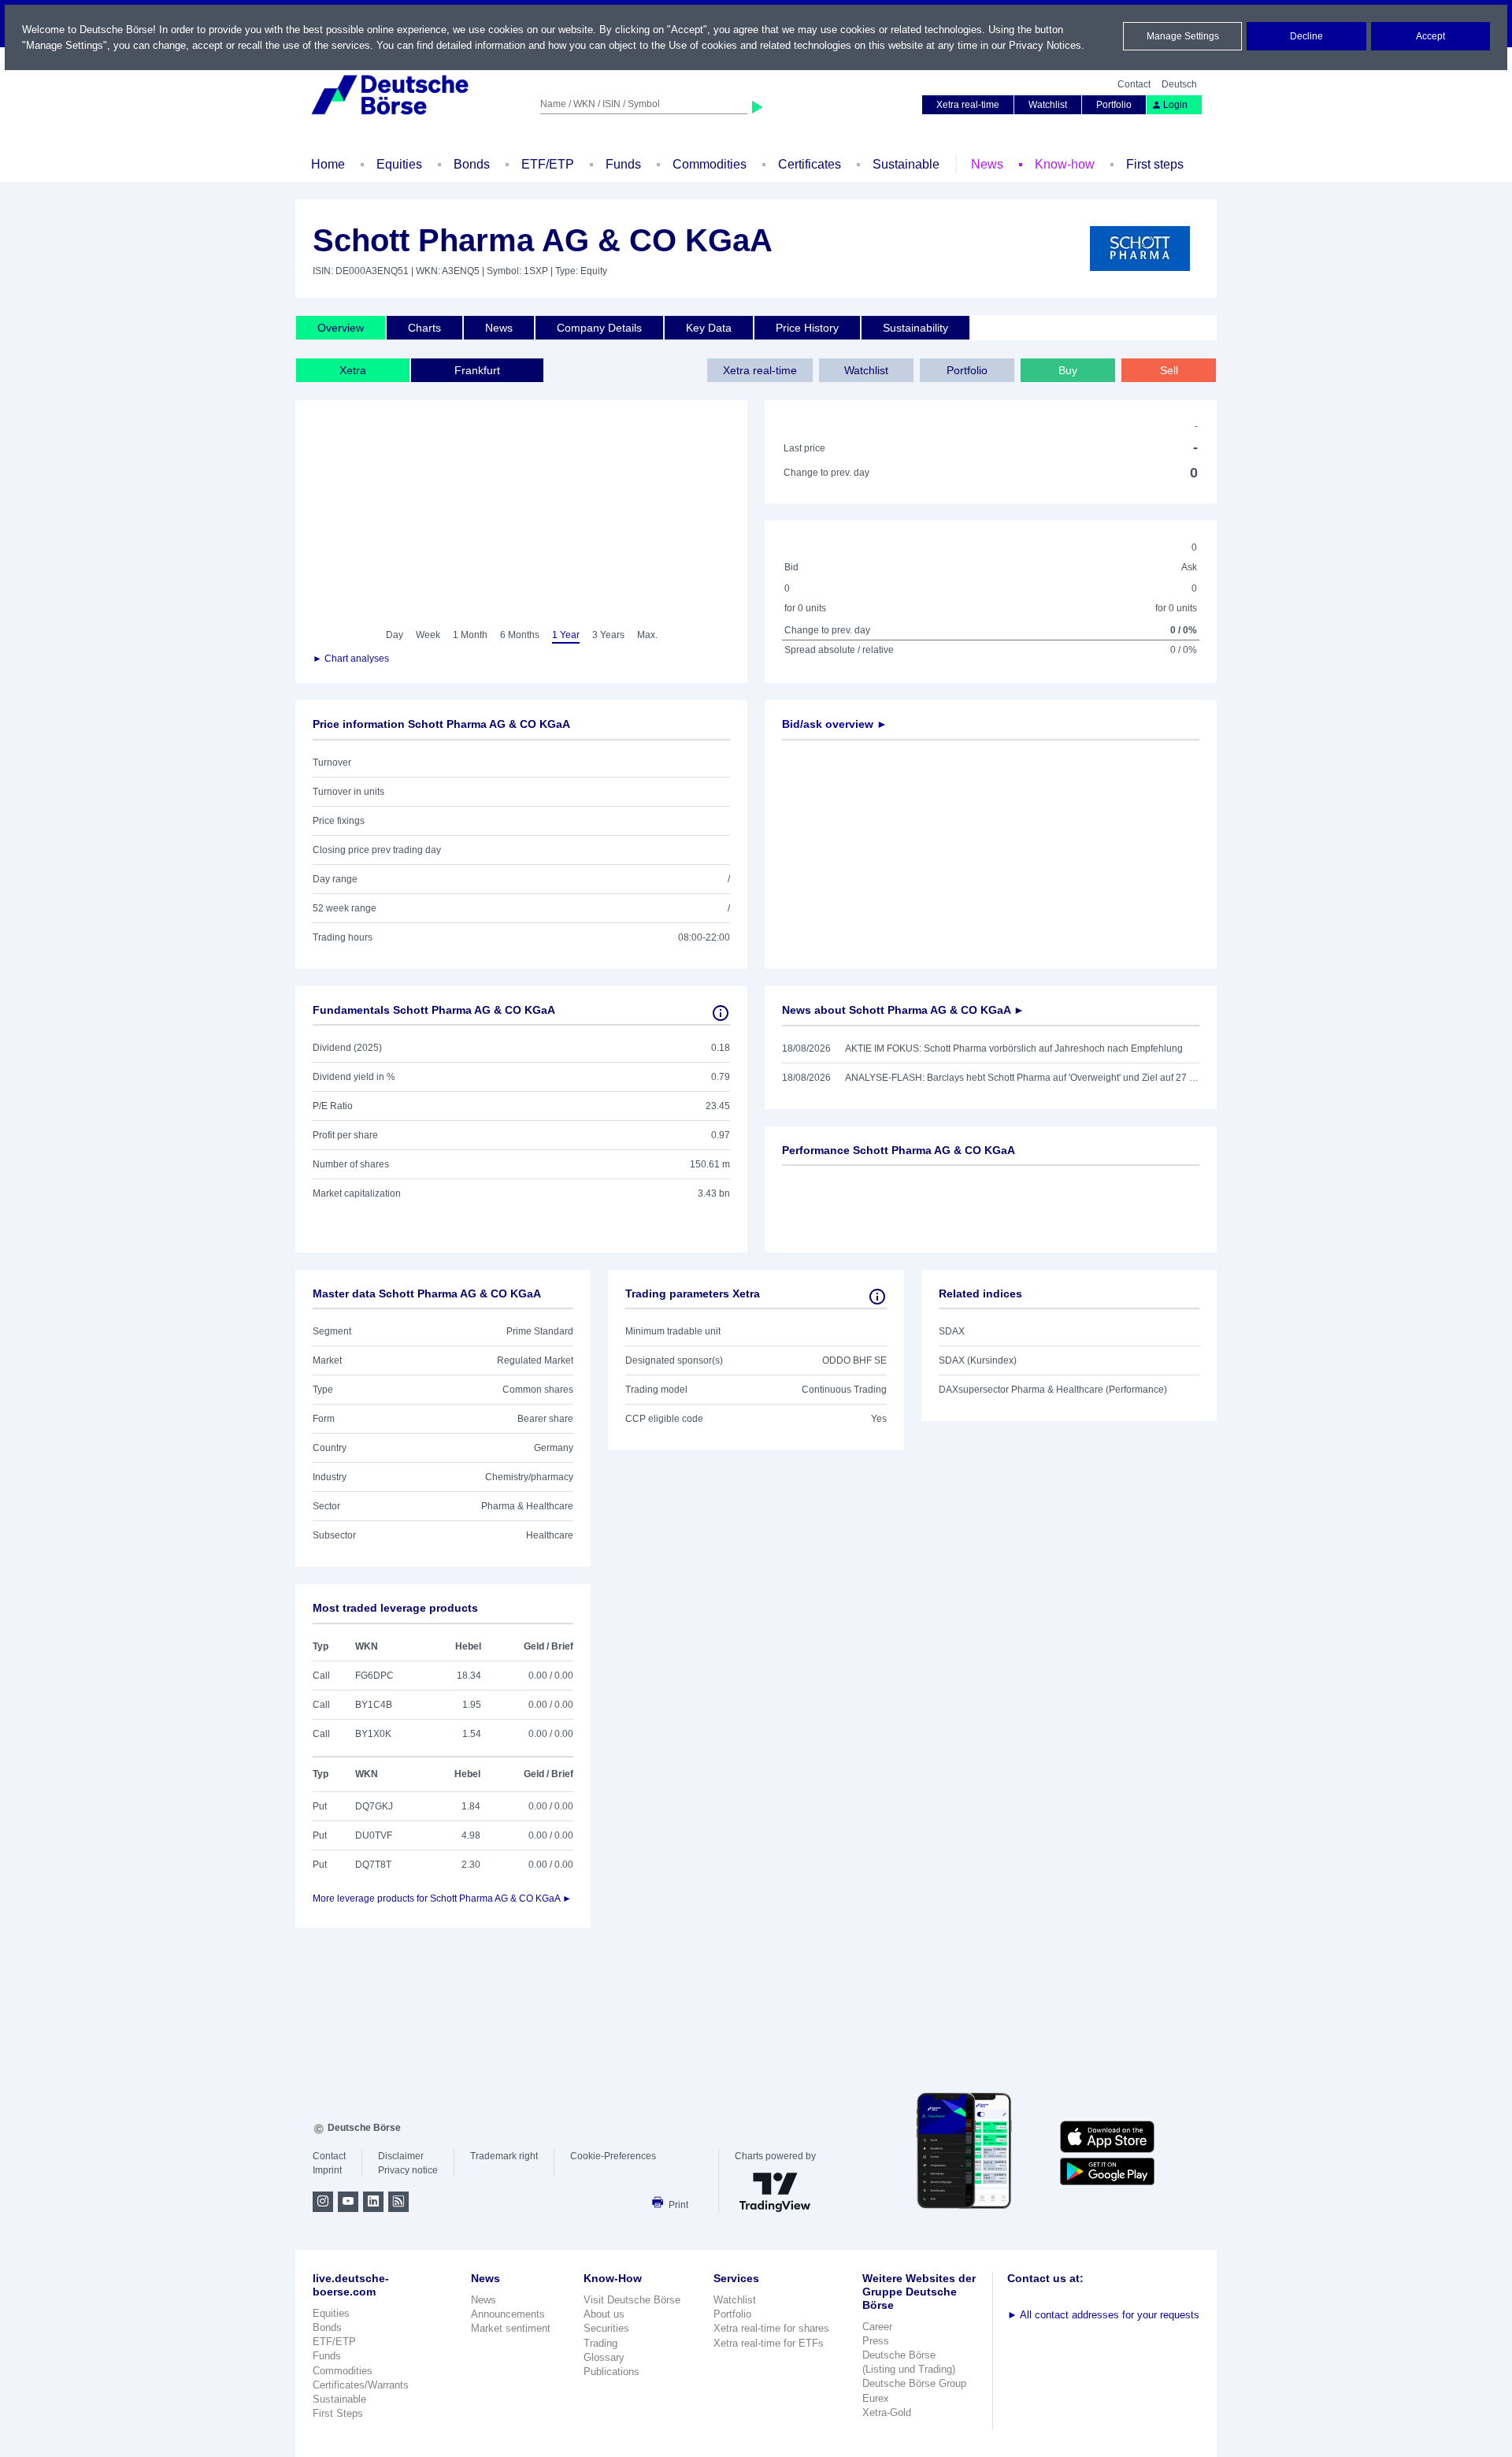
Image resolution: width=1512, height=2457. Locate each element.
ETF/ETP (548, 164)
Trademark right (504, 2156)
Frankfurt (477, 370)
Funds (623, 164)
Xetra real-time (968, 105)
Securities (606, 2328)
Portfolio (1114, 105)
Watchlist (1048, 105)
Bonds (472, 164)
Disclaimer (401, 2156)
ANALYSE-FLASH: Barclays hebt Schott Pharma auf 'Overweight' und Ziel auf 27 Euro (1022, 1078)
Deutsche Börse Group (914, 2383)
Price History (807, 328)
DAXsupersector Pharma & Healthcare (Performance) (1053, 1390)
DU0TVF (374, 1835)
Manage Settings (1183, 36)
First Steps (338, 2413)
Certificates (810, 164)
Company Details (599, 328)
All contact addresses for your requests (1103, 2315)
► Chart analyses (351, 659)
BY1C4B (374, 1705)
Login (1175, 105)
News (987, 164)
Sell (1169, 370)
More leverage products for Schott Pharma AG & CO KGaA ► (442, 1898)
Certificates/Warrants (361, 2385)
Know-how (1065, 164)
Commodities (710, 164)
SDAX (952, 1331)
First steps (1155, 164)
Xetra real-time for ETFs (769, 2343)
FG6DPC (374, 1676)
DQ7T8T (373, 1865)
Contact (1134, 84)
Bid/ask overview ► (835, 724)
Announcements (508, 2314)
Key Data (709, 328)
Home (328, 164)
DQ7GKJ (374, 1806)
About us (604, 2314)
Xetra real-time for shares (771, 2328)
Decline (1306, 36)
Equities (399, 164)
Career (877, 2327)
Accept (1430, 36)
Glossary (604, 2357)
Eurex (876, 2398)
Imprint (327, 2170)
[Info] (721, 1013)
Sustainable (906, 164)
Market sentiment (511, 2328)
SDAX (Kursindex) (978, 1360)
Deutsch (1179, 84)
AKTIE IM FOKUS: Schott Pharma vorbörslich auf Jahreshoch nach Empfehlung (1014, 1048)
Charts (424, 328)
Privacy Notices (1045, 45)
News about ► (903, 1010)
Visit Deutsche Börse (632, 2300)
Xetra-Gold (887, 2412)
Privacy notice (408, 2170)
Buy (1068, 370)
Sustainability (915, 328)
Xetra (353, 370)
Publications (611, 2372)
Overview (341, 328)
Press (876, 2341)
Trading (600, 2343)
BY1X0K (373, 1734)
